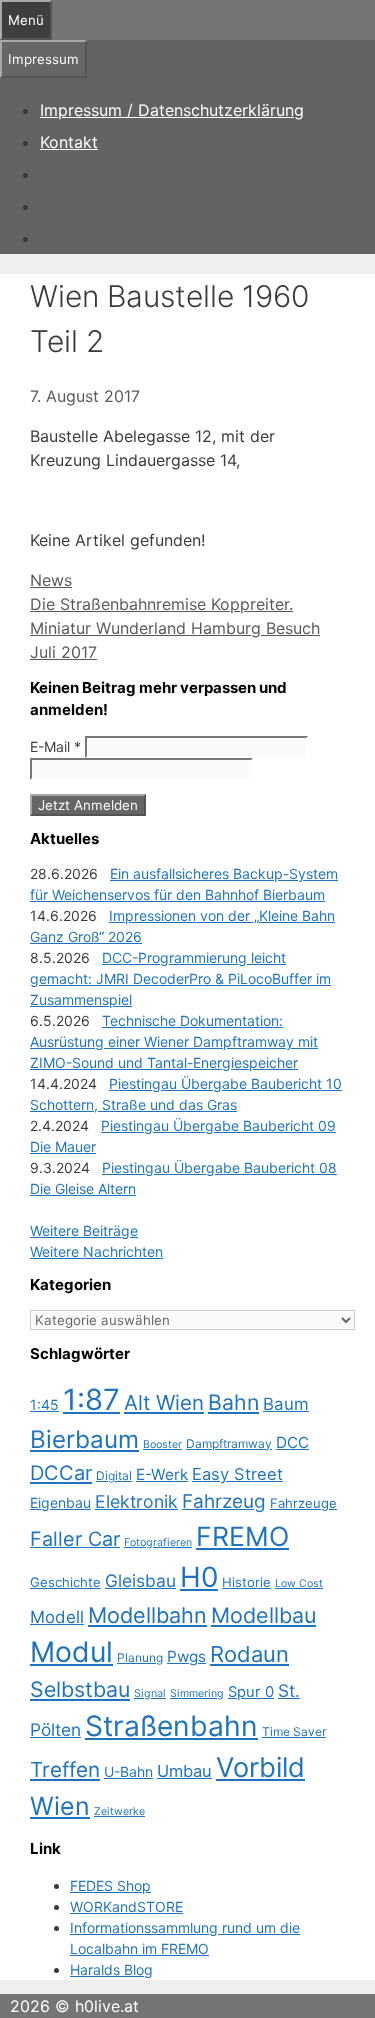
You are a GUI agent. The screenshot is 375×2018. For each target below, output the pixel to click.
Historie (246, 1582)
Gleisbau (140, 1580)
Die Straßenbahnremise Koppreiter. (161, 604)
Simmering (197, 1693)
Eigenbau (60, 1502)
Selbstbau (80, 1689)
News (51, 580)
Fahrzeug (224, 1501)
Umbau (184, 1771)
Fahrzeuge (303, 1503)
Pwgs (186, 1656)
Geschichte (65, 1582)
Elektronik (136, 1501)
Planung (140, 1657)
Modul (71, 1652)
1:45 (44, 1404)
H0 (199, 1577)
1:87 (91, 1399)
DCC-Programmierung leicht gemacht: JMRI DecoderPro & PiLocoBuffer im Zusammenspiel (180, 978)
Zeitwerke (119, 1811)
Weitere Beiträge (84, 1230)
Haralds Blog (111, 1969)
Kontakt (69, 142)
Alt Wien (164, 1402)
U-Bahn (128, 1771)
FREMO (242, 1536)
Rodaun (249, 1654)
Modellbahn (147, 1615)
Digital (114, 1475)
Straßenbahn (171, 1726)
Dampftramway (229, 1443)
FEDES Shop (110, 1885)
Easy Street (237, 1474)
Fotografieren (158, 1542)
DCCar (61, 1473)
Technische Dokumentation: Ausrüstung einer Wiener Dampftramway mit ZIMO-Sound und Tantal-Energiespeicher (174, 1041)
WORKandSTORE (126, 1906)
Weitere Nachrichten (96, 1251)
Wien (60, 1806)
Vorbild (260, 1767)
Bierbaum (84, 1439)
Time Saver (294, 1731)
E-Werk (162, 1474)
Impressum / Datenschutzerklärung (172, 110)
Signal (150, 1693)
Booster (162, 1444)
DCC (292, 1442)
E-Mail (55, 746)
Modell (57, 1617)
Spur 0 (251, 1692)
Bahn (233, 1402)
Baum (286, 1404)
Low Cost (299, 1583)
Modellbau (263, 1615)
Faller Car (75, 1539)
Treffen (65, 1769)
